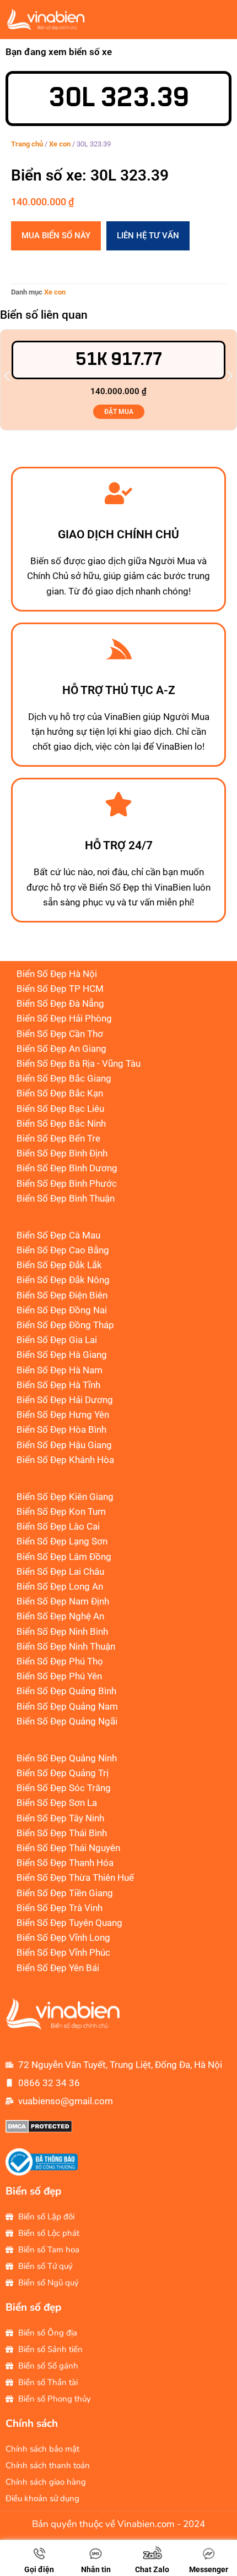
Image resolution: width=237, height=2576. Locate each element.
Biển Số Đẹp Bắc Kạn (60, 1093)
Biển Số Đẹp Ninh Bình (62, 1631)
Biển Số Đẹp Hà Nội (57, 974)
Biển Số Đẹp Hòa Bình (61, 1429)
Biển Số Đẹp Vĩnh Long (63, 1938)
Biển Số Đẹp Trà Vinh (60, 1908)
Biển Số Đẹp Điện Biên (62, 1295)
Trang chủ (27, 144)
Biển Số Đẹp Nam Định (63, 1601)
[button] (7, 376)
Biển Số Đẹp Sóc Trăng (64, 1788)
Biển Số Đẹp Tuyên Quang (69, 1923)
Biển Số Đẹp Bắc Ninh (61, 1123)
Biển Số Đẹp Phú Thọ (60, 1661)
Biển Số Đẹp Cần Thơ (60, 1034)
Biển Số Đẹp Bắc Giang (64, 1078)
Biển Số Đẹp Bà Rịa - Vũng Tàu (79, 1063)
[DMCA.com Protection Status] (39, 2130)
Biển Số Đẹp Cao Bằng (63, 1250)
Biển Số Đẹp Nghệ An (60, 1616)
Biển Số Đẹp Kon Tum (61, 1511)
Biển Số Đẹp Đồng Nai (62, 1310)
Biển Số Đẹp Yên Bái (58, 1968)
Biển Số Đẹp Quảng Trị (63, 1773)
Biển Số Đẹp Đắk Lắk (59, 1265)
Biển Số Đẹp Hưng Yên (63, 1415)
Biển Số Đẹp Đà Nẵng (60, 1003)
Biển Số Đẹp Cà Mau (58, 1235)
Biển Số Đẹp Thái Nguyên (68, 1848)
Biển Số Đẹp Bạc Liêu (60, 1109)
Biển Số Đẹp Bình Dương (67, 1168)
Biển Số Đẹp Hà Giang (62, 1355)
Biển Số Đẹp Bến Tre (58, 1138)
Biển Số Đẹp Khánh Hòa (65, 1460)
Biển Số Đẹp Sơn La (57, 1803)
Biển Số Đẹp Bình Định (62, 1153)
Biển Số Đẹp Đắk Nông (63, 1280)
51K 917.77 (119, 360)
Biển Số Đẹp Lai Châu (60, 1571)
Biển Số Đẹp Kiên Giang (65, 1497)
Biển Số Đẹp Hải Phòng (64, 1018)
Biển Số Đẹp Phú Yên (59, 1676)
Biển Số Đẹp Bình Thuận (66, 1198)
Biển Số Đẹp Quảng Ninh (67, 1758)
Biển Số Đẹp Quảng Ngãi (67, 1721)
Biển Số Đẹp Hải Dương (65, 1400)
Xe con (60, 144)
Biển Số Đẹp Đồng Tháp (65, 1325)
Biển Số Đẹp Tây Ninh (60, 1818)
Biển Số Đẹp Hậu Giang (64, 1445)
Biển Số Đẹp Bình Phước (67, 1183)
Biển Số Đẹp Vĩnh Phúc (63, 1952)
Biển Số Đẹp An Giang (61, 1049)
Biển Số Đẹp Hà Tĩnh (58, 1385)
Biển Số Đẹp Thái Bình (62, 1833)
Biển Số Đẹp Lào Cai (58, 1526)
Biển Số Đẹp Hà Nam (60, 1370)
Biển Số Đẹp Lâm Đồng (64, 1557)
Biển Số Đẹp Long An (60, 1586)
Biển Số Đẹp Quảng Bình (66, 1691)
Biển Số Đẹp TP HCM (60, 989)
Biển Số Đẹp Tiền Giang (65, 1893)
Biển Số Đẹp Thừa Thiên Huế (75, 1878)
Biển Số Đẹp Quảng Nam (67, 1706)
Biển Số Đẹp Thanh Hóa (65, 1863)
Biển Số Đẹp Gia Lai (57, 1340)
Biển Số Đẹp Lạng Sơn (62, 1541)
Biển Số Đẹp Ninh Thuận (66, 1646)
